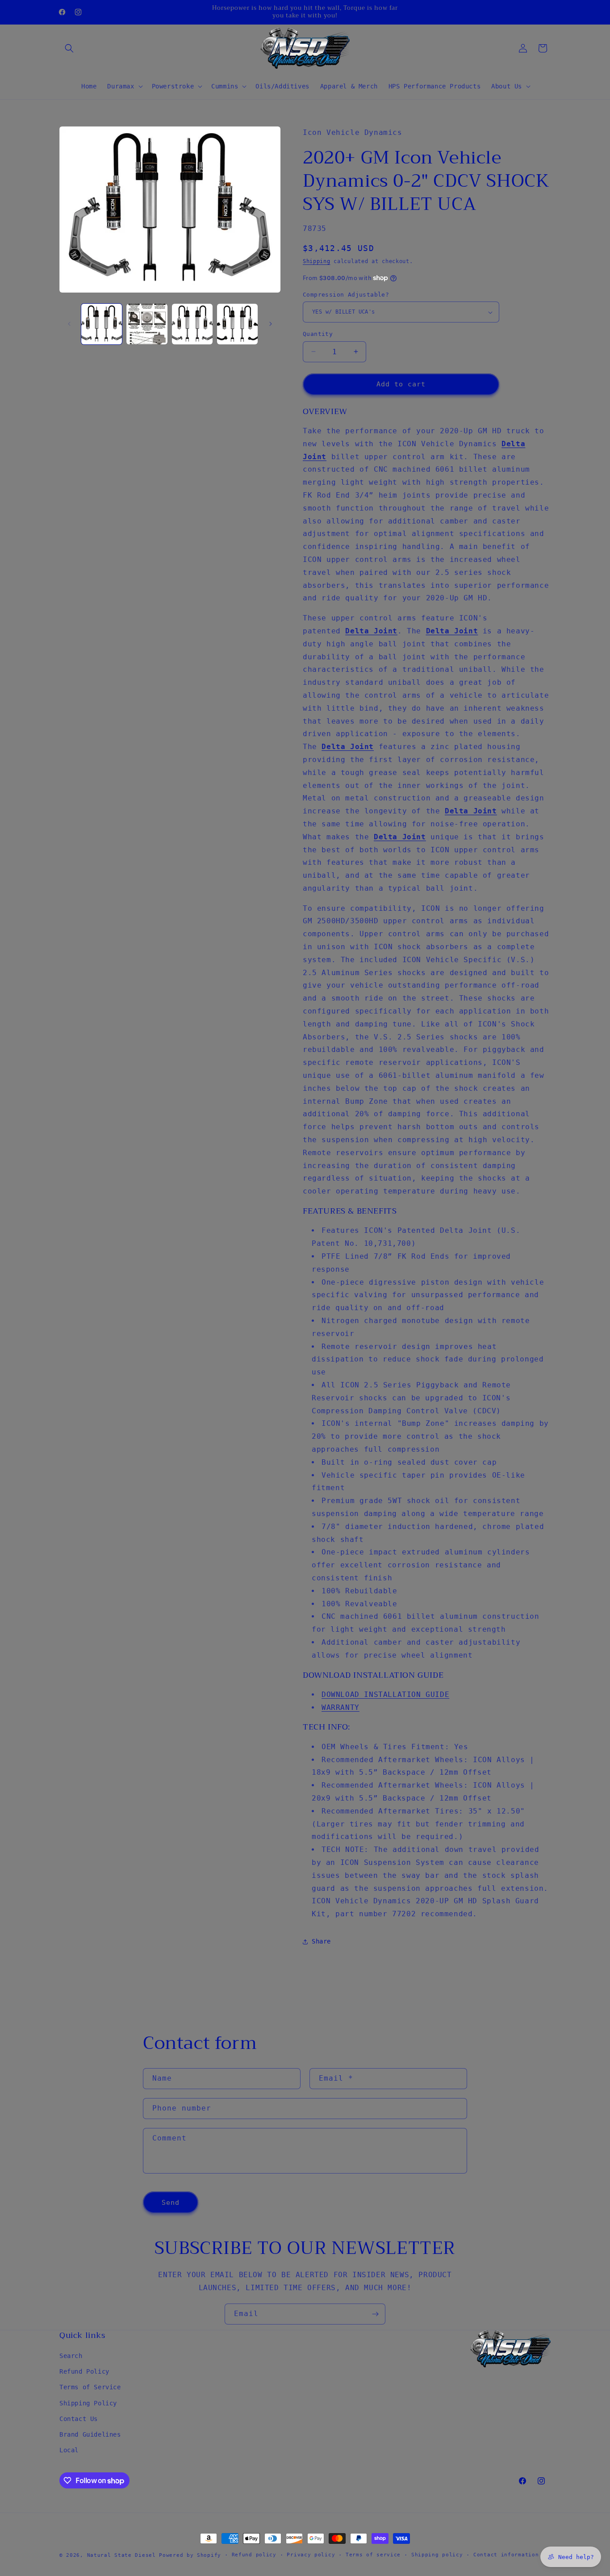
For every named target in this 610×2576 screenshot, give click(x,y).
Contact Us (79, 2419)
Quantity (318, 334)
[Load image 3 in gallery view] (192, 324)
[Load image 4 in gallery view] (237, 324)
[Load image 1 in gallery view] (102, 324)
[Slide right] (271, 324)
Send (171, 2203)
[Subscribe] (375, 2314)
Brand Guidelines (90, 2434)
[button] (69, 48)
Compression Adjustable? (346, 295)
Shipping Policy (88, 2403)
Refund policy (254, 2555)
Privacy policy (311, 2555)
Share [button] (321, 1941)
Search (71, 2356)
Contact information (506, 2555)
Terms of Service (90, 2387)
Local (69, 2450)
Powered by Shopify (190, 2555)
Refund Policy (84, 2371)
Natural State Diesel (121, 2555)
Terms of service (373, 2555)
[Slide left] (69, 324)
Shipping (317, 261)
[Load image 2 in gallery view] (147, 324)
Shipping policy (437, 2555)
